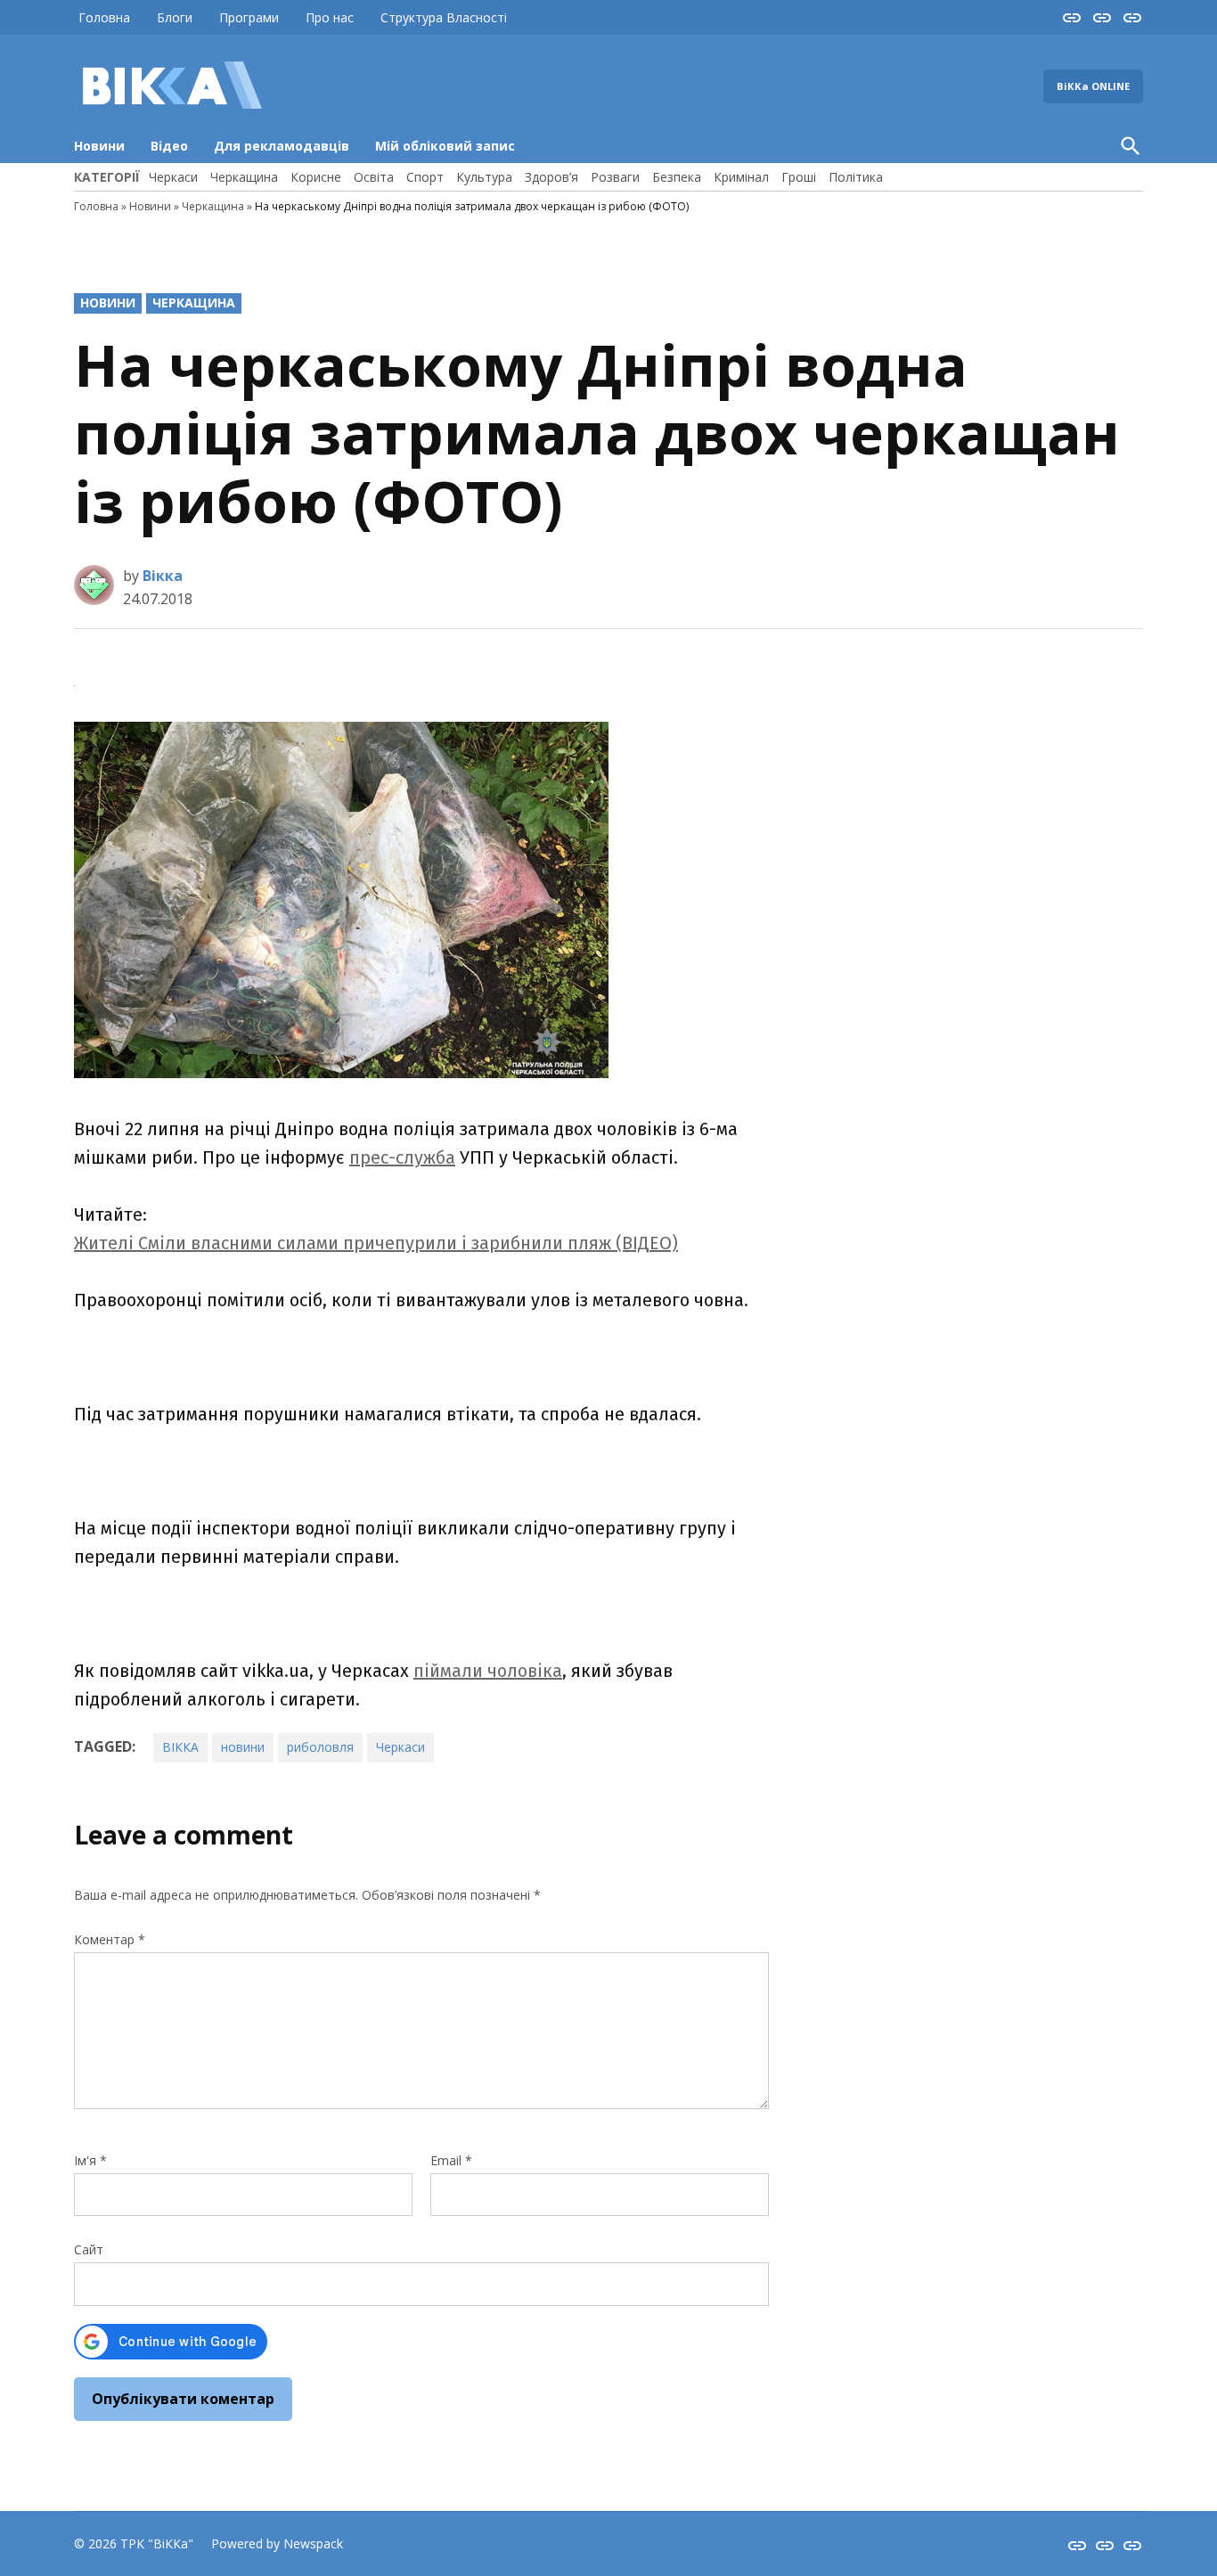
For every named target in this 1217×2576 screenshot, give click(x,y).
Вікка (163, 576)
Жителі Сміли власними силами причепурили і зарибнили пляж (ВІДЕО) (376, 1243)
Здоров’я (551, 177)
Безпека (677, 177)
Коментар (110, 1939)
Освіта (374, 177)
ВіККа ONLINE (1093, 86)
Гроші (799, 177)
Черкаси (173, 177)
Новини (99, 146)
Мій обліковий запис (445, 146)
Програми (249, 17)
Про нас (330, 17)
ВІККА (180, 1747)
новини (243, 1747)
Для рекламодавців (282, 146)
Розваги (615, 177)
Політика (856, 177)
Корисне (316, 177)
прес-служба (402, 1157)
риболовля (320, 1747)
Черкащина (244, 177)
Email (451, 2160)
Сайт (89, 2249)
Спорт (425, 177)
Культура (484, 177)
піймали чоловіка (488, 1671)
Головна (104, 17)
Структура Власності (444, 17)
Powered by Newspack (277, 2543)
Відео (169, 146)
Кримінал (741, 177)
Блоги (175, 17)
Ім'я (90, 2160)
